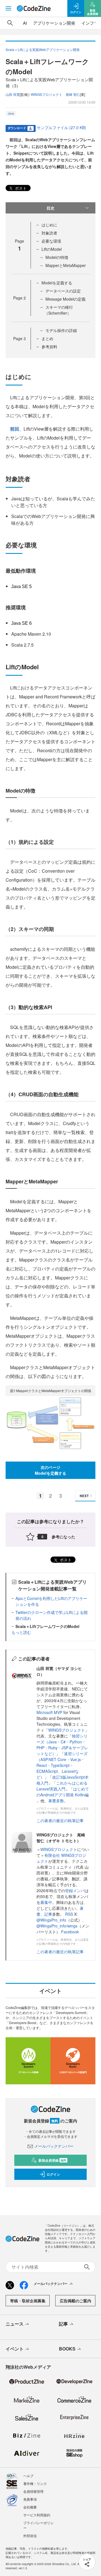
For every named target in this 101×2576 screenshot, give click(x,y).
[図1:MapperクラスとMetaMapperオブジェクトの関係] (50, 1423)
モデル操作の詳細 (61, 330)
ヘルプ (28, 2476)
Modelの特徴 (57, 257)
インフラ (90, 23)
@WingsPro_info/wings (57, 1926)
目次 (50, 208)
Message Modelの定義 (66, 299)
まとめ (47, 338)
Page (19, 298)
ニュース (15, 2324)
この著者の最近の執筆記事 (60, 1820)
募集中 (46, 1902)
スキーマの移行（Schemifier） (59, 310)
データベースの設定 (63, 291)
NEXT (84, 1496)
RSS (70, 1914)
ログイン (53, 2174)
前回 (15, 429)
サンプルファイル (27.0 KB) (61, 127)
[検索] (10, 23)
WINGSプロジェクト (67, 1730)
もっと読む (21, 1632)
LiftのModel (52, 249)
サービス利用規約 (37, 2515)
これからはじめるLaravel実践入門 (62, 1786)
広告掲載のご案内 (75, 2301)
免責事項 (30, 2499)
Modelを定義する (57, 283)
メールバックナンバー (54, 2146)
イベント (15, 2349)
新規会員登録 (52, 2160)
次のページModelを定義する (50, 1470)
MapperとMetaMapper (66, 265)
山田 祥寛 (13, 94)
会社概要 (30, 2507)
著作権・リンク (35, 2483)
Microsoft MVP (49, 1712)
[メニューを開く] (8, 8)
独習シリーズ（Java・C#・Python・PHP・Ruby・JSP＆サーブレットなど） (62, 1745)
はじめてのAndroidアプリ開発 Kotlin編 (63, 1792)
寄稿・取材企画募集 (28, 2301)
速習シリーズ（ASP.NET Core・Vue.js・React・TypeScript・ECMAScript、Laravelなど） (62, 1765)
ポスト (20, 188)
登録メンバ (75, 1890)
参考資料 (49, 347)
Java (11, 113)
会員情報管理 (33, 2491)
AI (25, 23)
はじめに (49, 225)
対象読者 (49, 233)
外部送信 (30, 2536)
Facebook (70, 1932)
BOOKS (67, 2349)
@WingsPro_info (51, 1920)
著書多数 (56, 1801)
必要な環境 (51, 241)
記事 (48, 1914)
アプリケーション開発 (54, 23)
